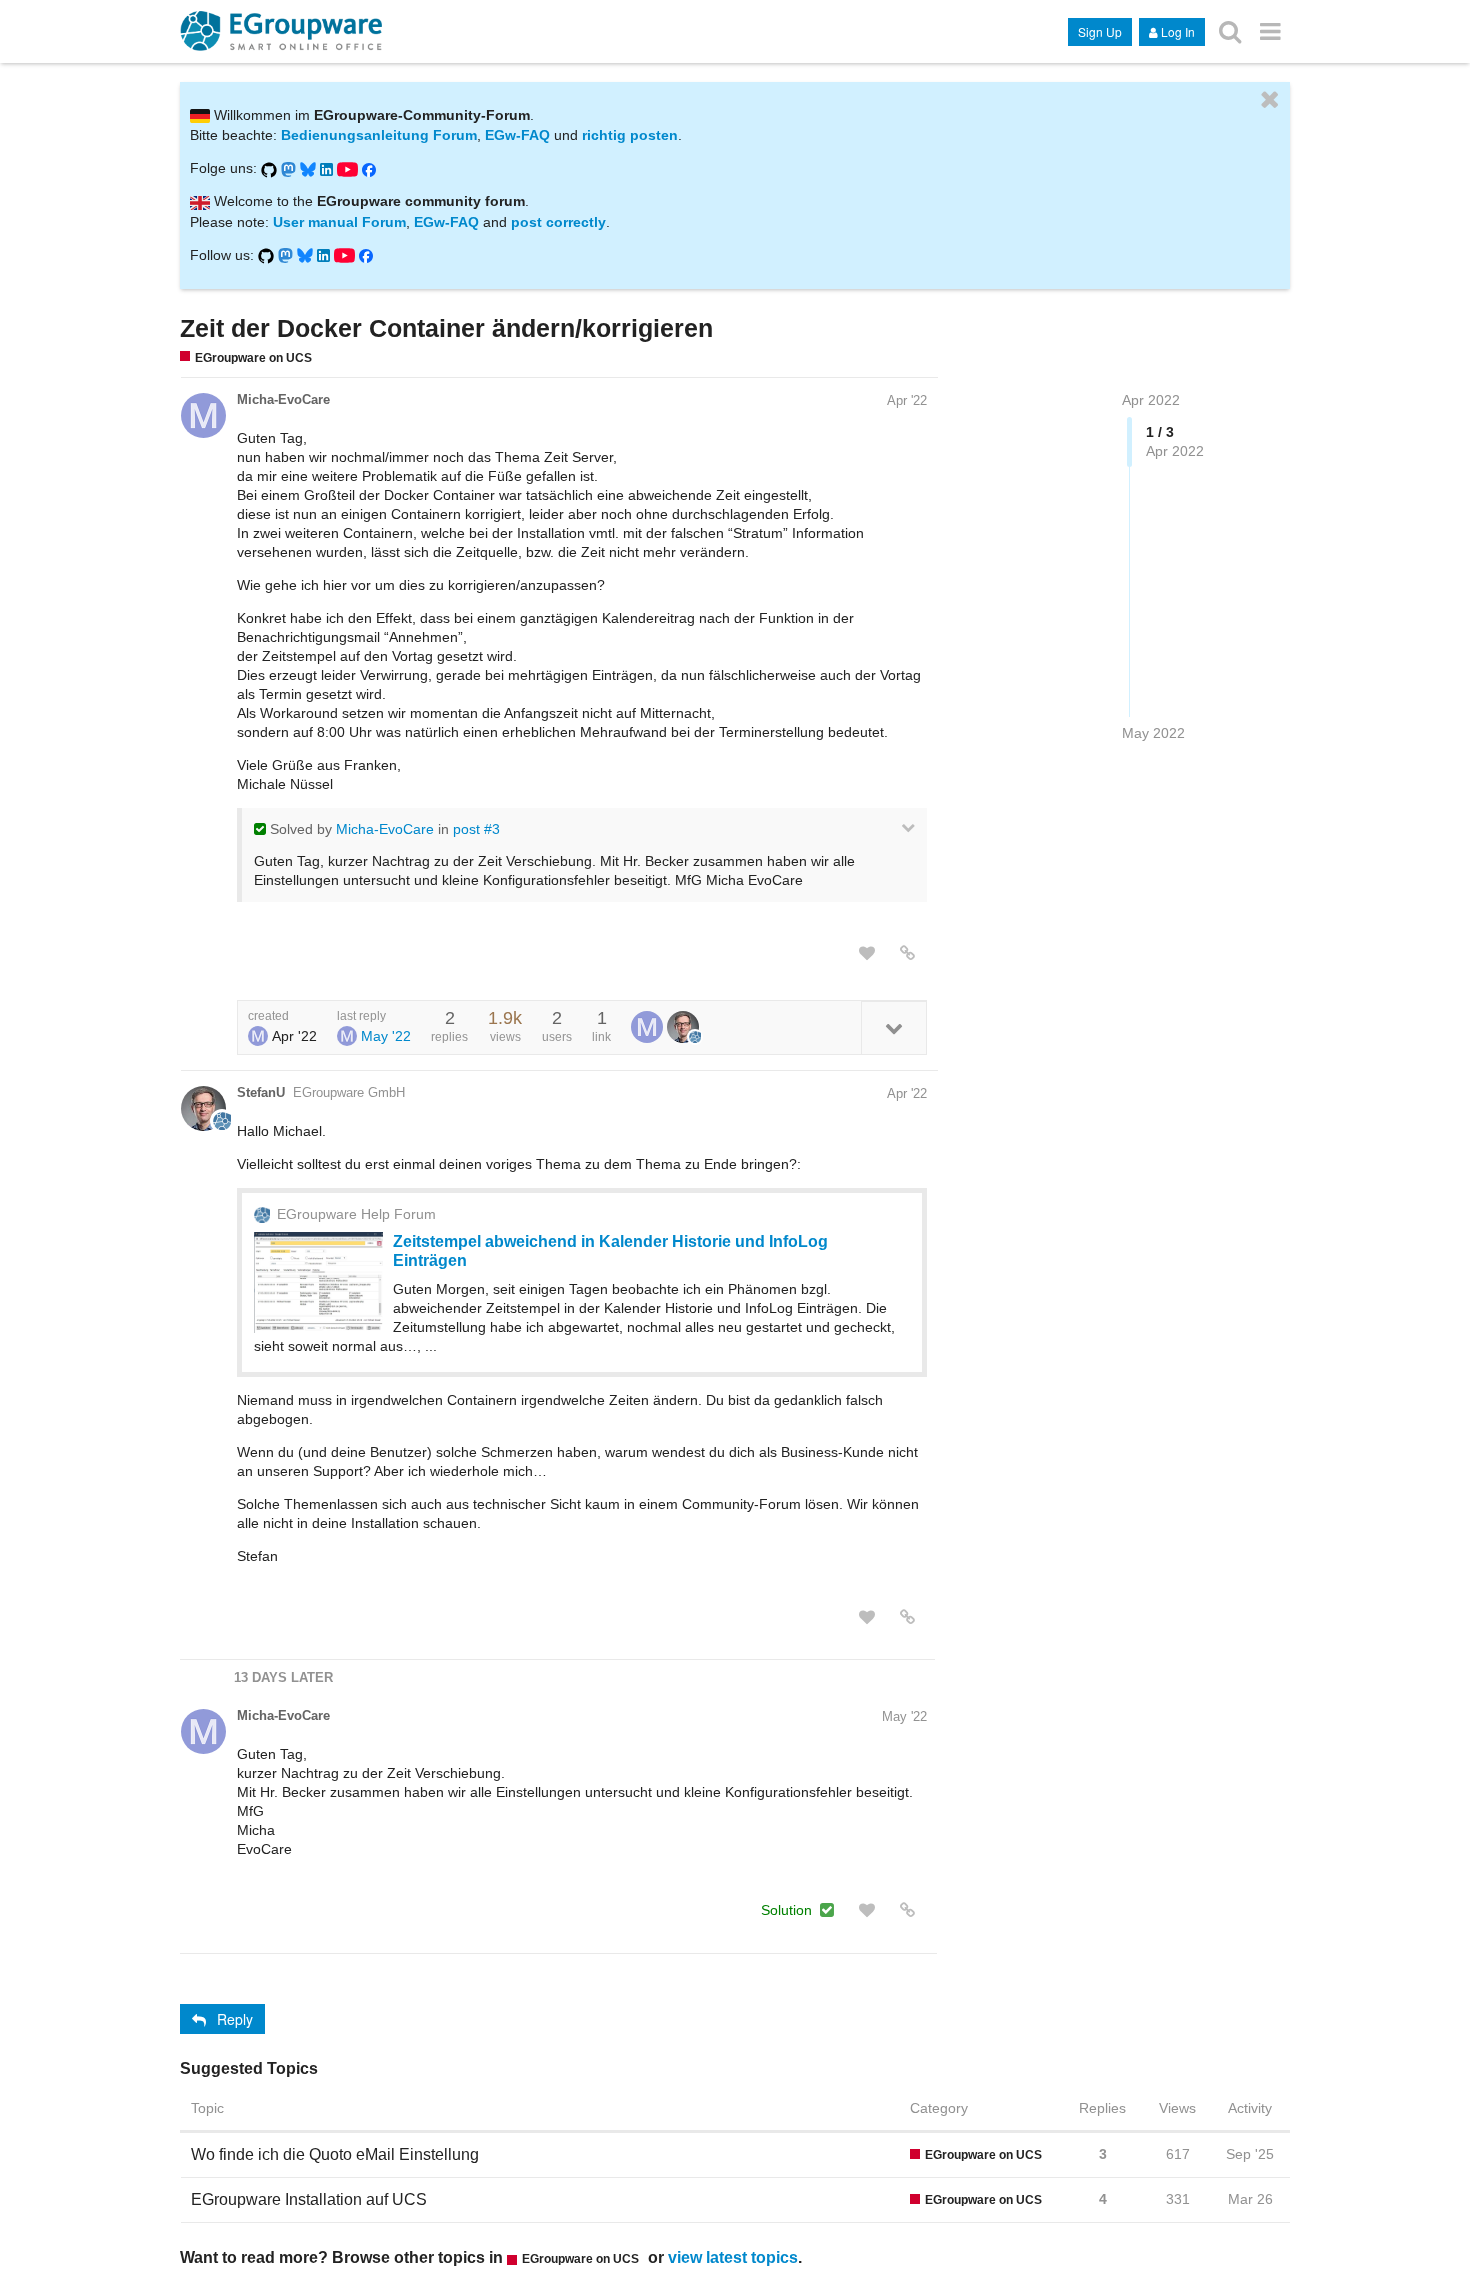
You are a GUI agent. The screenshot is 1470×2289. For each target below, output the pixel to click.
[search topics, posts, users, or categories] (1230, 30)
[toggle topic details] (893, 1027)
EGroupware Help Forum (356, 1214)
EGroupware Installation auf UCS (309, 2199)
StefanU (261, 1092)
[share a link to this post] (907, 953)
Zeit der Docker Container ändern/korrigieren (446, 328)
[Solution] (827, 1910)
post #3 (476, 829)
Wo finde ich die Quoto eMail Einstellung (335, 2154)
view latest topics (733, 2257)
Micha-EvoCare (283, 399)
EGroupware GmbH (349, 1092)
